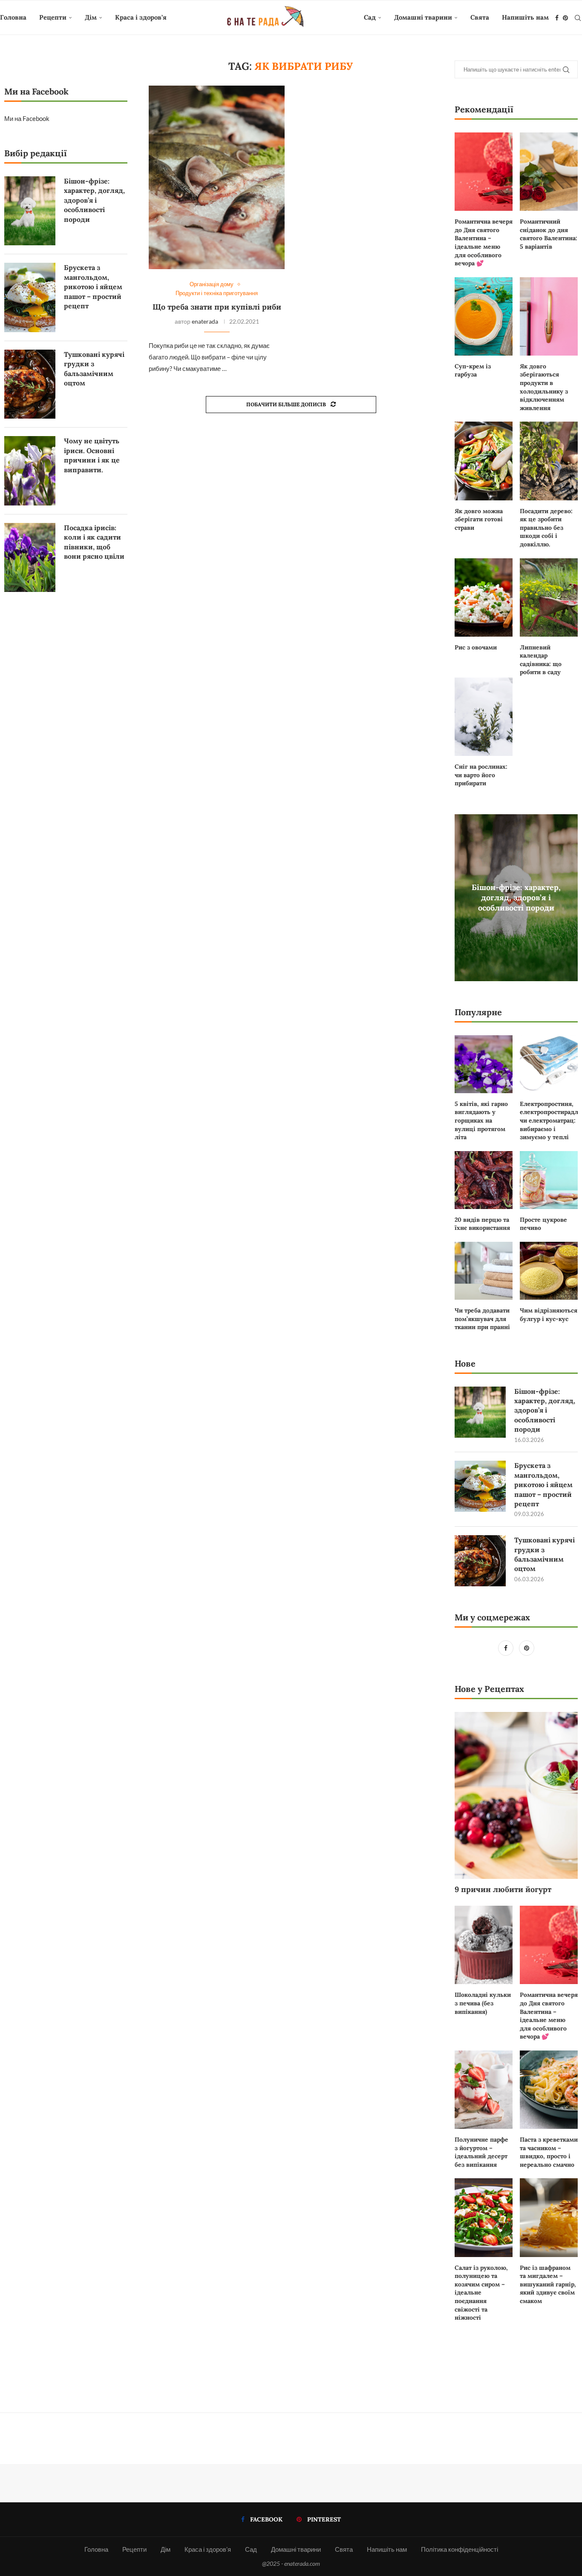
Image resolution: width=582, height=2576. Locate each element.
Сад (370, 17)
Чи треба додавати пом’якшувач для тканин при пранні (482, 1319)
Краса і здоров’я (141, 17)
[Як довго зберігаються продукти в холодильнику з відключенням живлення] (549, 316)
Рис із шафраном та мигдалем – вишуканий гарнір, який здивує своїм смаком (548, 2284)
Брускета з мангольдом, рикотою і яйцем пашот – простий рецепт (543, 1485)
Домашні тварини (423, 17)
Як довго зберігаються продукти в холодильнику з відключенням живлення (544, 387)
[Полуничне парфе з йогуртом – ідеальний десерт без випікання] (484, 2090)
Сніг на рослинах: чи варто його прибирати (481, 775)
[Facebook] (557, 18)
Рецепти (53, 17)
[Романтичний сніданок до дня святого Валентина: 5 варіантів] (549, 172)
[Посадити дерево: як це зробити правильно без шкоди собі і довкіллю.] (549, 461)
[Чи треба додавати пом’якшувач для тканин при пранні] (484, 1271)
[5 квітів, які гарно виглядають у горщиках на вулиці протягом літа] (484, 1064)
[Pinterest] (565, 18)
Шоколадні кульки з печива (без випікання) (483, 2003)
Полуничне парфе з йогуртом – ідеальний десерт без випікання (481, 2152)
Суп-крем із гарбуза (473, 370)
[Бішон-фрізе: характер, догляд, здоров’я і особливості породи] (480, 1412)
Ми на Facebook (27, 118)
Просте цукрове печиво (543, 1224)
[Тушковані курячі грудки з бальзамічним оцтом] (480, 1561)
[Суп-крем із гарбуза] (484, 316)
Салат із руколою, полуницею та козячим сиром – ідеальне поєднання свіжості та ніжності (481, 2293)
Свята (480, 17)
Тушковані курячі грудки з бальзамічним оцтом (545, 1554)
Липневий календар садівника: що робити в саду (541, 660)
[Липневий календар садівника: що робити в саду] (549, 597)
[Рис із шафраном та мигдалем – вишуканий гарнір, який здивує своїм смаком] (549, 2217)
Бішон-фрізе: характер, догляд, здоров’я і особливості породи (516, 897)
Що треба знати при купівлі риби (217, 307)
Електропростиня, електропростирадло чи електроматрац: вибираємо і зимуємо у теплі (549, 1120)
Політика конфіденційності (460, 2549)
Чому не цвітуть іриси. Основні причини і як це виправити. (92, 455)
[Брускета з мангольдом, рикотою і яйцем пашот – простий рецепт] (480, 1486)
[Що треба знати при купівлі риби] (217, 177)
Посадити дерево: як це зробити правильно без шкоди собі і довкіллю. (546, 528)
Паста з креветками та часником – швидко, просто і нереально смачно (549, 2152)
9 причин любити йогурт (503, 1889)
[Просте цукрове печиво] (549, 1180)
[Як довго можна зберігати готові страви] (484, 461)
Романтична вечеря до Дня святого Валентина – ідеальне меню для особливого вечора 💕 (484, 242)
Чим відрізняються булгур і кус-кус (549, 1315)
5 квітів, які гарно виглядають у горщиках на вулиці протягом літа (481, 1120)
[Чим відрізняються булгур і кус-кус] (549, 1271)
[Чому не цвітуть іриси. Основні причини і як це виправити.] (30, 471)
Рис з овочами (476, 647)
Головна (13, 17)
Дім (91, 17)
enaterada (205, 321)
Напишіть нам (525, 17)
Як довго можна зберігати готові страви (479, 519)
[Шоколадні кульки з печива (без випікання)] (484, 1945)
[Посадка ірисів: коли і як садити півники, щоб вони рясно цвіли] (30, 557)
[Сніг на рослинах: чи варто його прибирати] (484, 717)
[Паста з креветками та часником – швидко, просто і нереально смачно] (549, 2090)
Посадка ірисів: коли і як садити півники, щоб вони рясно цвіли (94, 542)
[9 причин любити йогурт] (516, 1795)
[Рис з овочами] (484, 597)
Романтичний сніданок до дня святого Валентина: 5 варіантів (549, 234)
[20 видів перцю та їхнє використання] (484, 1180)
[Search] (578, 18)
